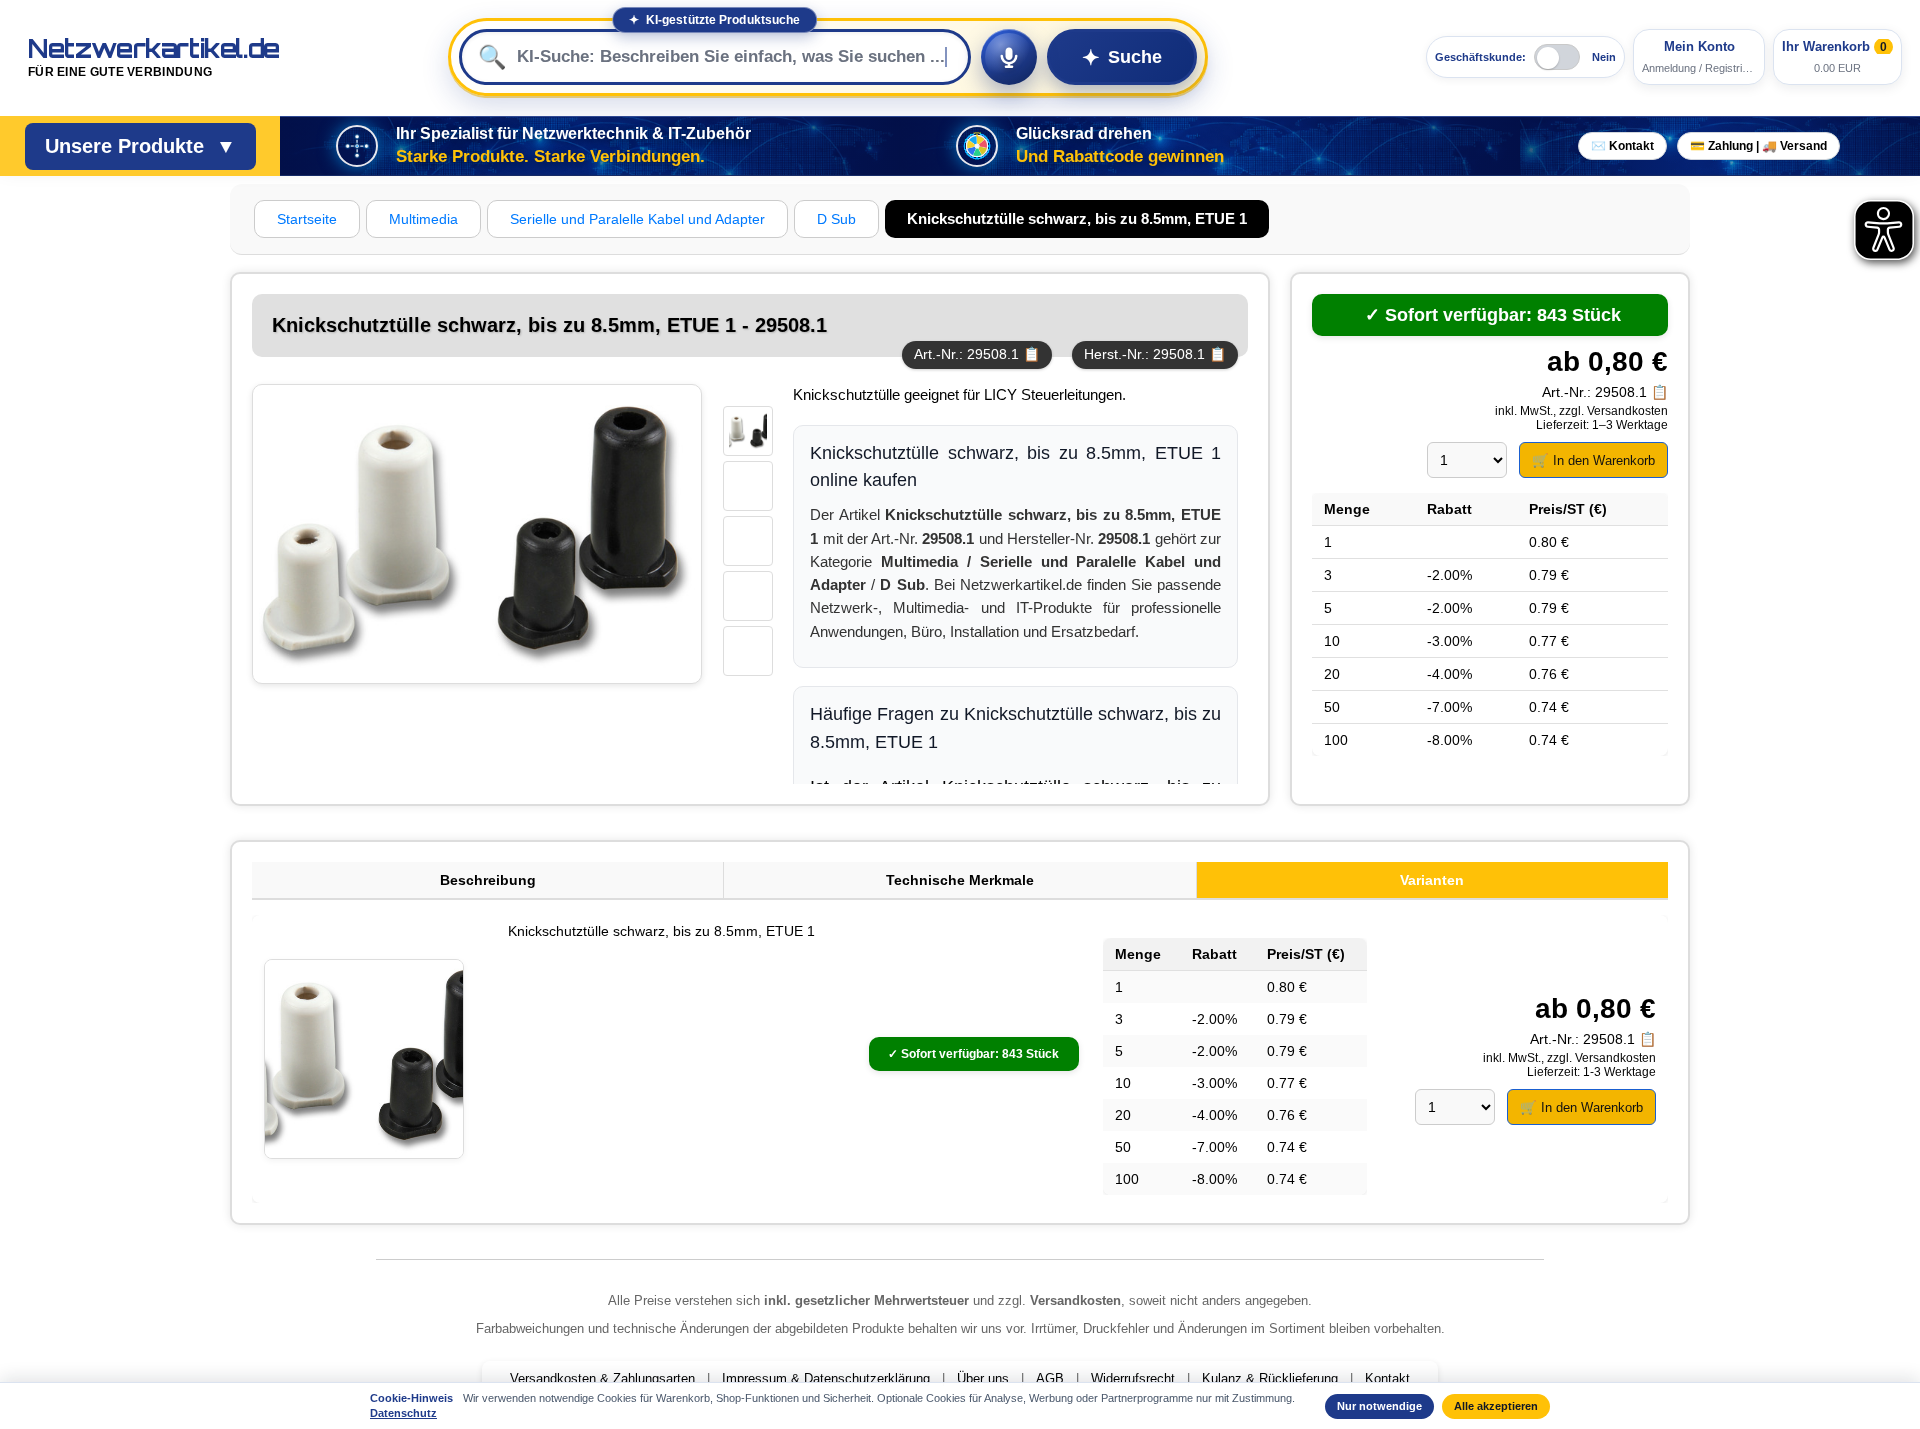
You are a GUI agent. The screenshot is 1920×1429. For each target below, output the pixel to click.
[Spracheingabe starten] (1009, 57)
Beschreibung (488, 880)
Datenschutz (403, 1413)
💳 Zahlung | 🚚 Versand (1758, 146)
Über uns (983, 1378)
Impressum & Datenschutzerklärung (826, 1378)
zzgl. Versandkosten (1613, 411)
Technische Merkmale (960, 880)
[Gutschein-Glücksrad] (977, 146)
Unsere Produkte (140, 146)
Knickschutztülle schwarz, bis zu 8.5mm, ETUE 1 (661, 931)
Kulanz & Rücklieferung (1270, 1378)
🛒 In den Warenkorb (1593, 460)
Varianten (1432, 880)
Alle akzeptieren (1496, 1406)
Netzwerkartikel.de (154, 57)
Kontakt (1387, 1378)
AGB (1050, 1378)
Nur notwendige (1379, 1406)
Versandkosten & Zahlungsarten (602, 1378)
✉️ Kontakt (1622, 146)
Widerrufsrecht (1133, 1378)
